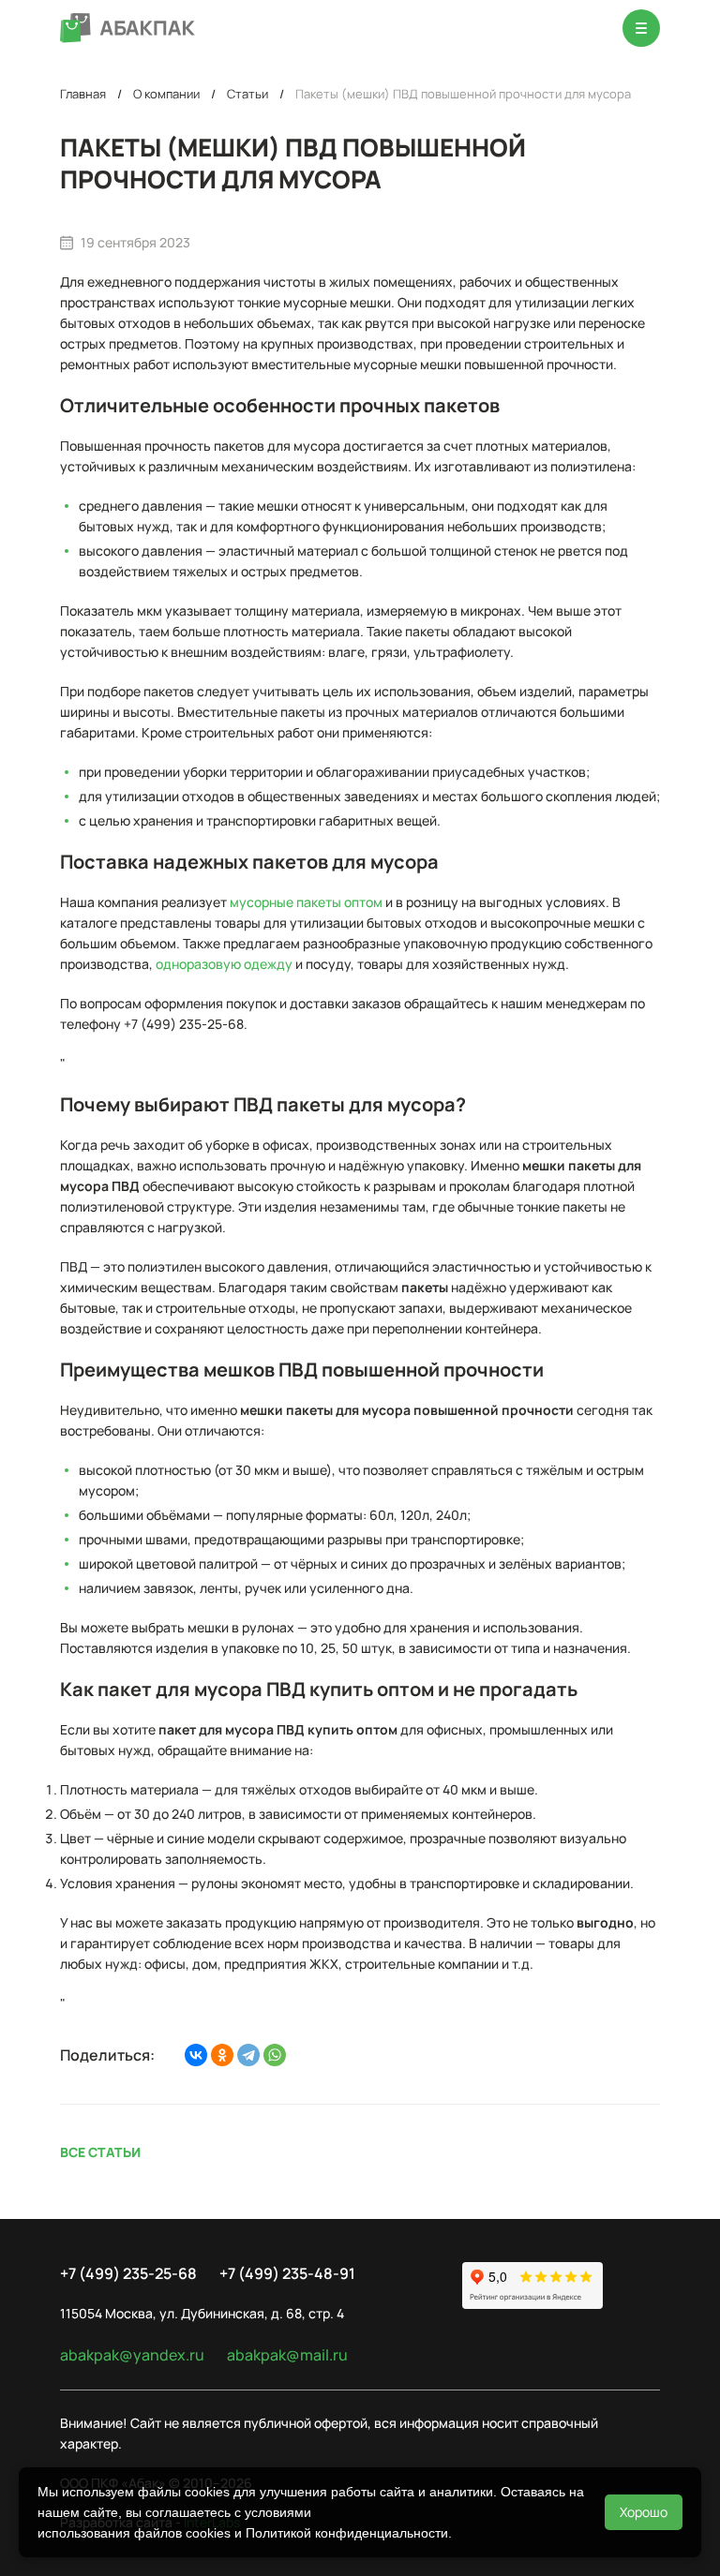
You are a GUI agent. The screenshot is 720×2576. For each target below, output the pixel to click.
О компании (166, 94)
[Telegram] (248, 2055)
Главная (83, 94)
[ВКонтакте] (196, 2055)
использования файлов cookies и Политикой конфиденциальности (243, 2533)
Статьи (247, 94)
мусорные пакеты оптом (306, 902)
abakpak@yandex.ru (132, 2355)
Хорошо (644, 2512)
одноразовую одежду (224, 964)
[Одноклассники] (222, 2055)
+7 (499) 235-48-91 (287, 2273)
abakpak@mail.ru (287, 2355)
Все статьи (100, 2152)
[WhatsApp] (275, 2055)
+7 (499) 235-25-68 (128, 2273)
